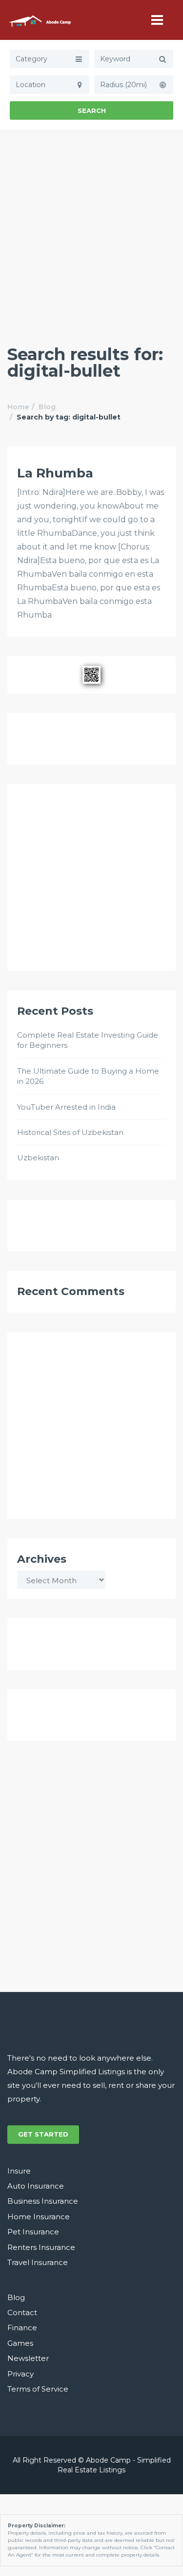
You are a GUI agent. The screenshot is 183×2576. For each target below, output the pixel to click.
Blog (47, 407)
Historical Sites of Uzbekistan (70, 1132)
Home (18, 407)
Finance (22, 2328)
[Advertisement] (91, 226)
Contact (22, 2312)
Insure (19, 2171)
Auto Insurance (36, 2186)
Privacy (20, 2374)
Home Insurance (39, 2217)
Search (92, 110)
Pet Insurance (33, 2232)
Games (20, 2343)
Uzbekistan (38, 1158)
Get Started (43, 2134)
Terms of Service (38, 2389)
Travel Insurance (38, 2262)
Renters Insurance (41, 2247)
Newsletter (28, 2358)
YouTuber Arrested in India (66, 1107)
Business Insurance (43, 2201)
